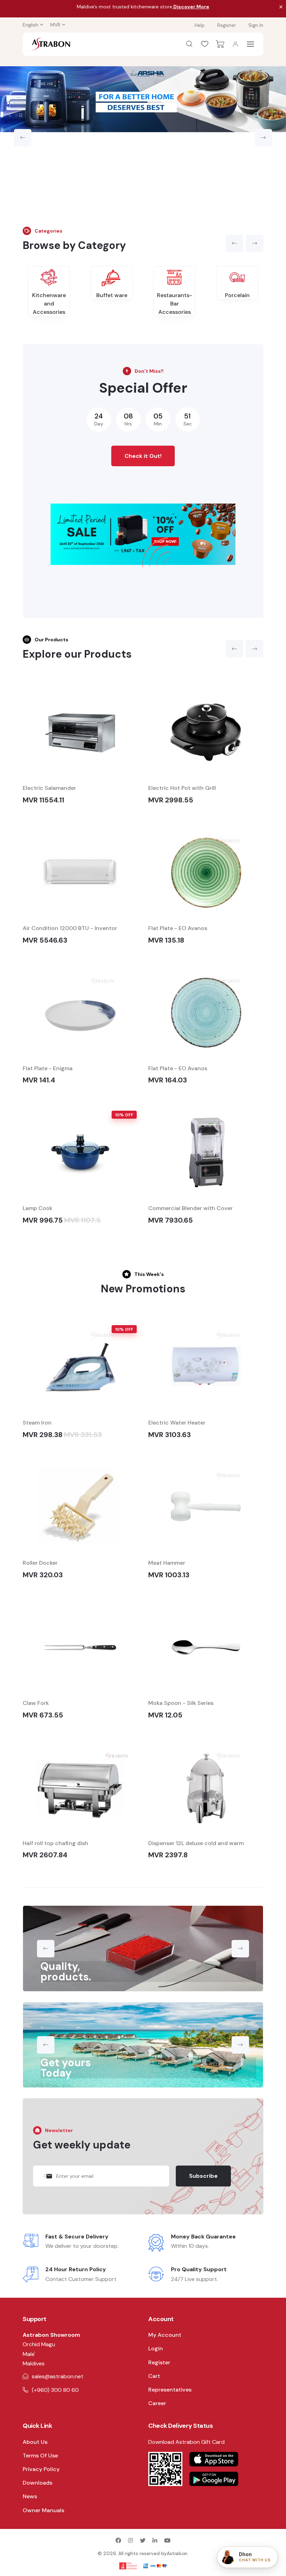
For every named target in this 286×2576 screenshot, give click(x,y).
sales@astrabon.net (58, 2376)
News (30, 2496)
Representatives (170, 2390)
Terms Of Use (40, 2456)
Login (156, 2348)
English (31, 25)
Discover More (191, 7)
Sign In (256, 25)
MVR (55, 25)
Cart (154, 2376)
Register (227, 25)
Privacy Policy (41, 2469)
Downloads (37, 2483)
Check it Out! (143, 456)
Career (157, 2403)
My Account (165, 2335)
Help (200, 25)
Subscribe (203, 2176)
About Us (35, 2442)
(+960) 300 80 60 (55, 2390)
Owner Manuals (43, 2510)
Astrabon (177, 2553)
